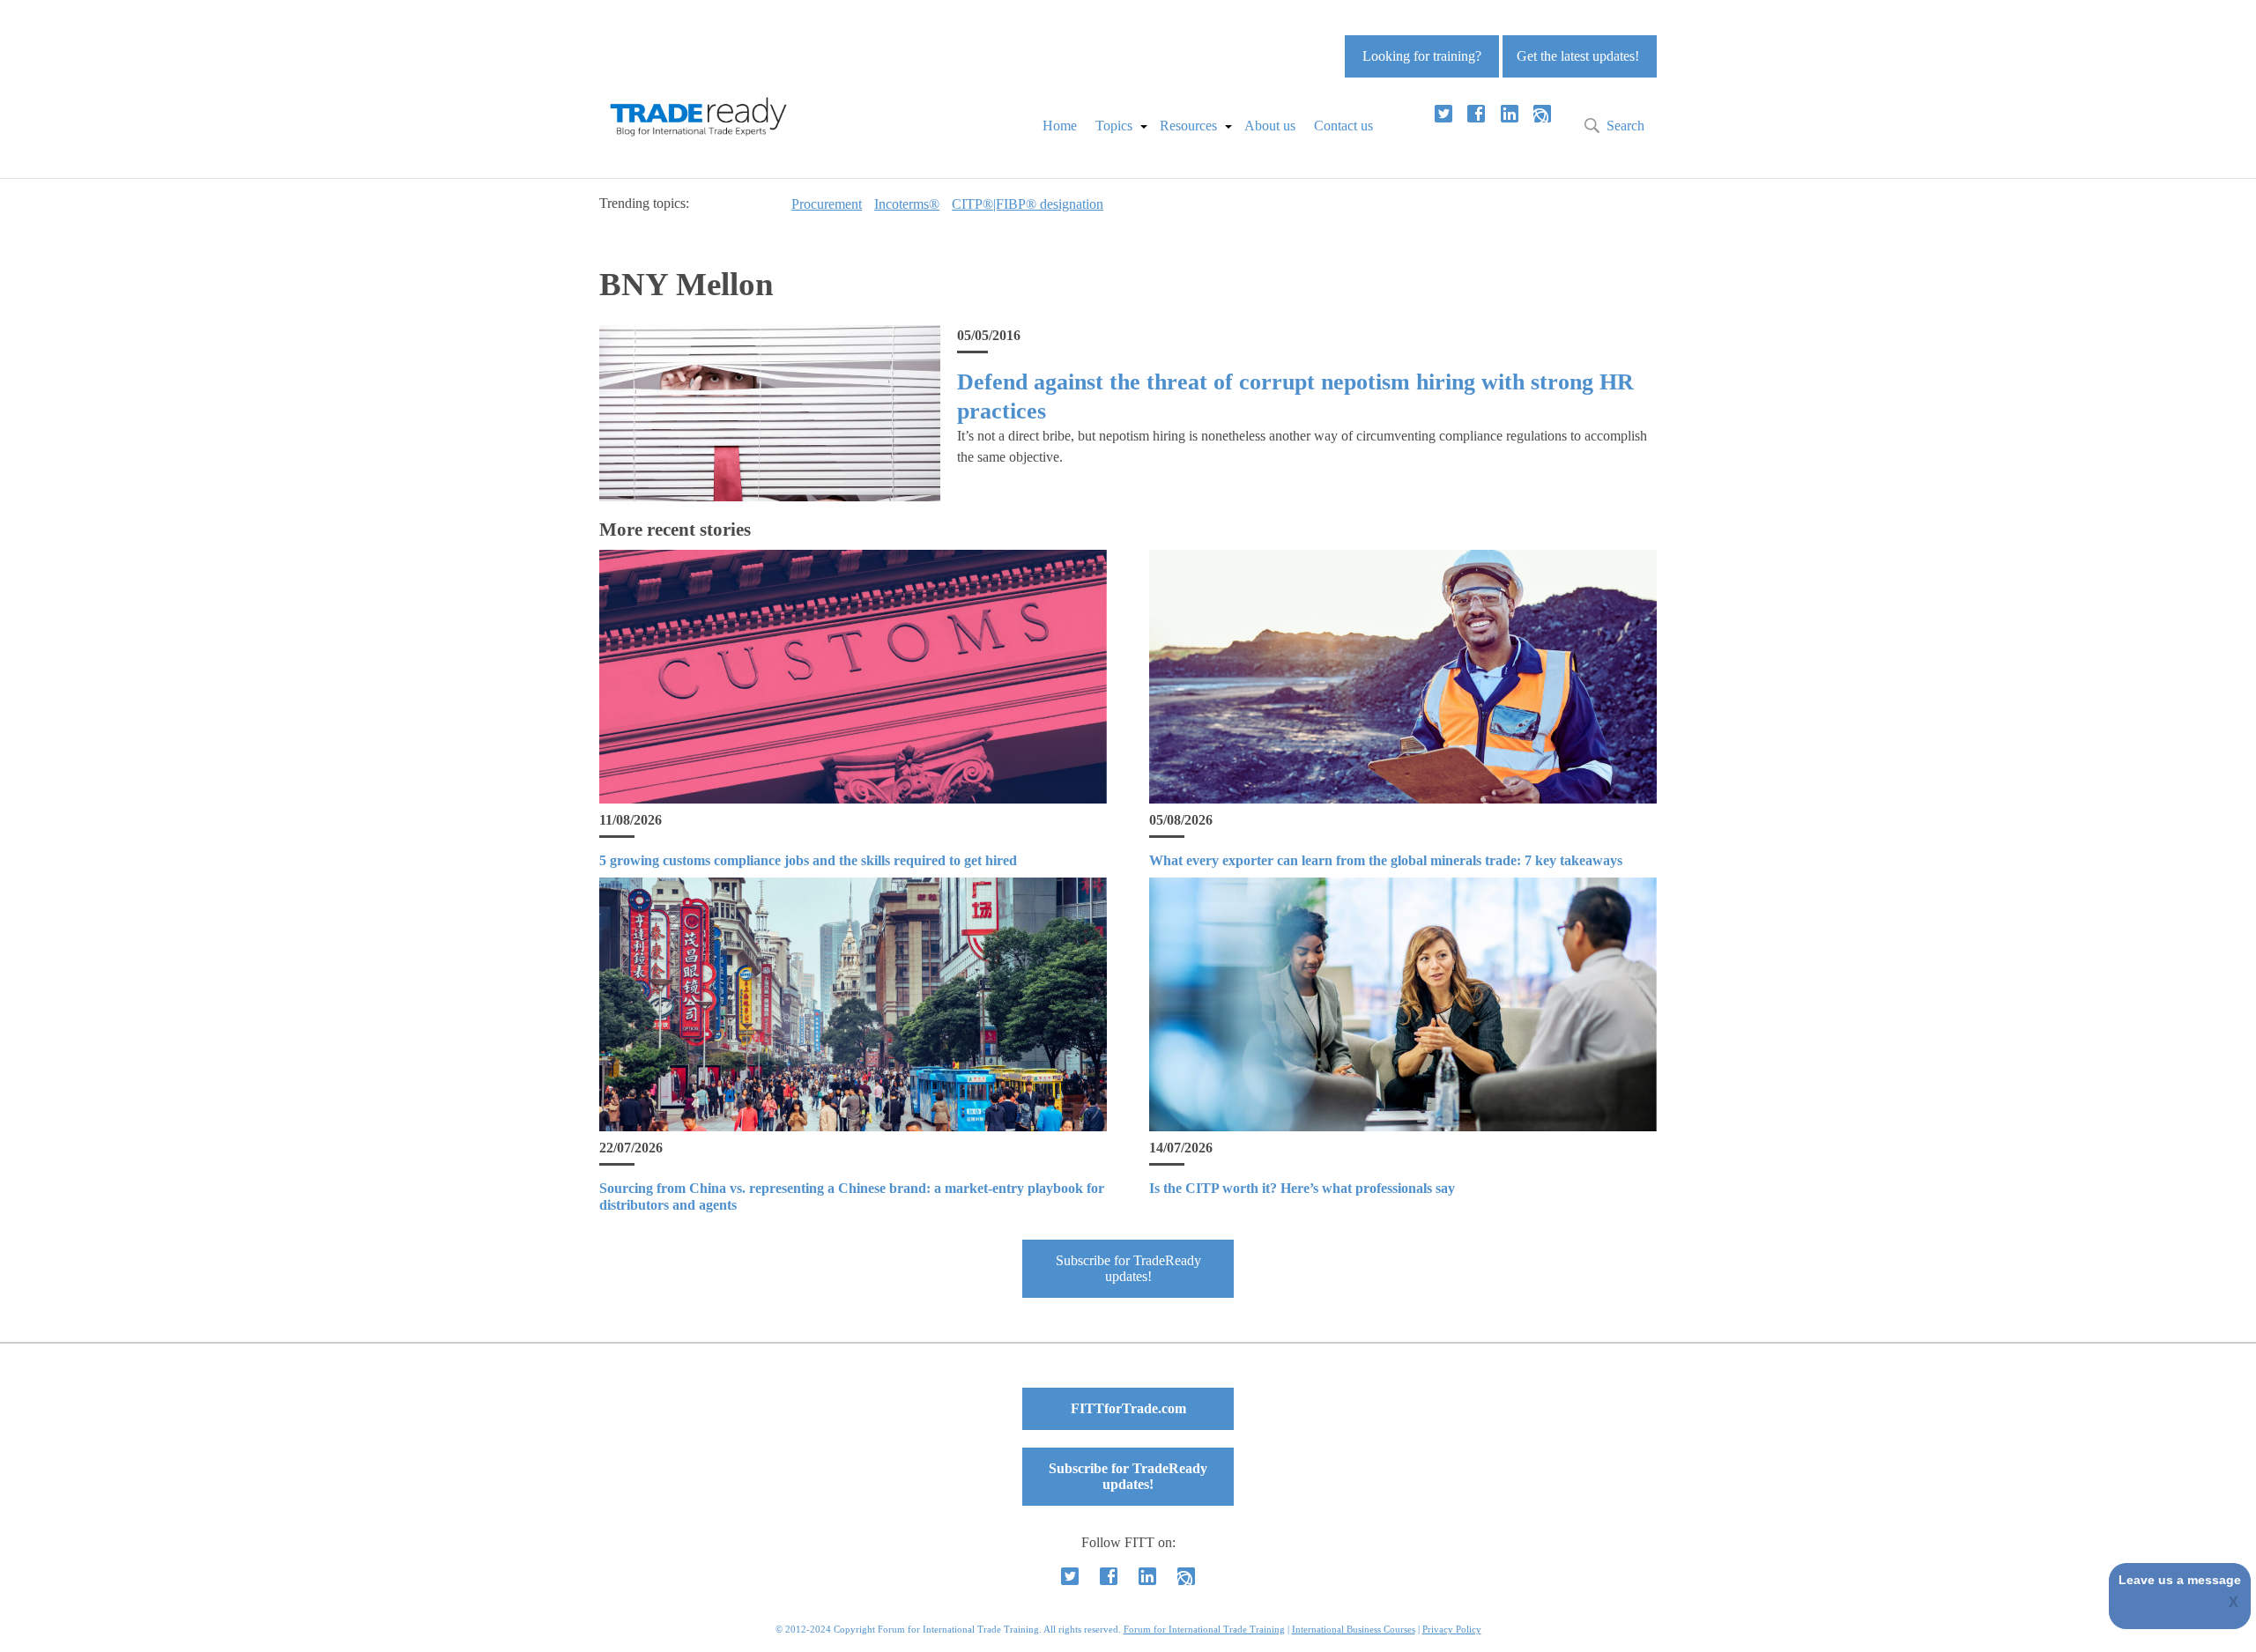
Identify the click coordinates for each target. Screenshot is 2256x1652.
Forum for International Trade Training (1204, 1629)
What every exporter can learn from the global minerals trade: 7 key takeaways (1386, 860)
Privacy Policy (1452, 1629)
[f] (1476, 114)
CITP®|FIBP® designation (1028, 204)
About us (1270, 126)
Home (1060, 126)
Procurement (827, 204)
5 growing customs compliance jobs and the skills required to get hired (808, 860)
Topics (1114, 126)
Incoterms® (907, 204)
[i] (1542, 114)
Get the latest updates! (1578, 56)
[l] (1510, 114)
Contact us (1343, 126)
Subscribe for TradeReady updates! (1128, 1268)
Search (1625, 126)
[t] (1443, 114)
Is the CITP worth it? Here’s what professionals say (1302, 1188)
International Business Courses (1354, 1629)
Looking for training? (1422, 56)
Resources (1188, 126)
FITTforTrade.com (1128, 1408)
